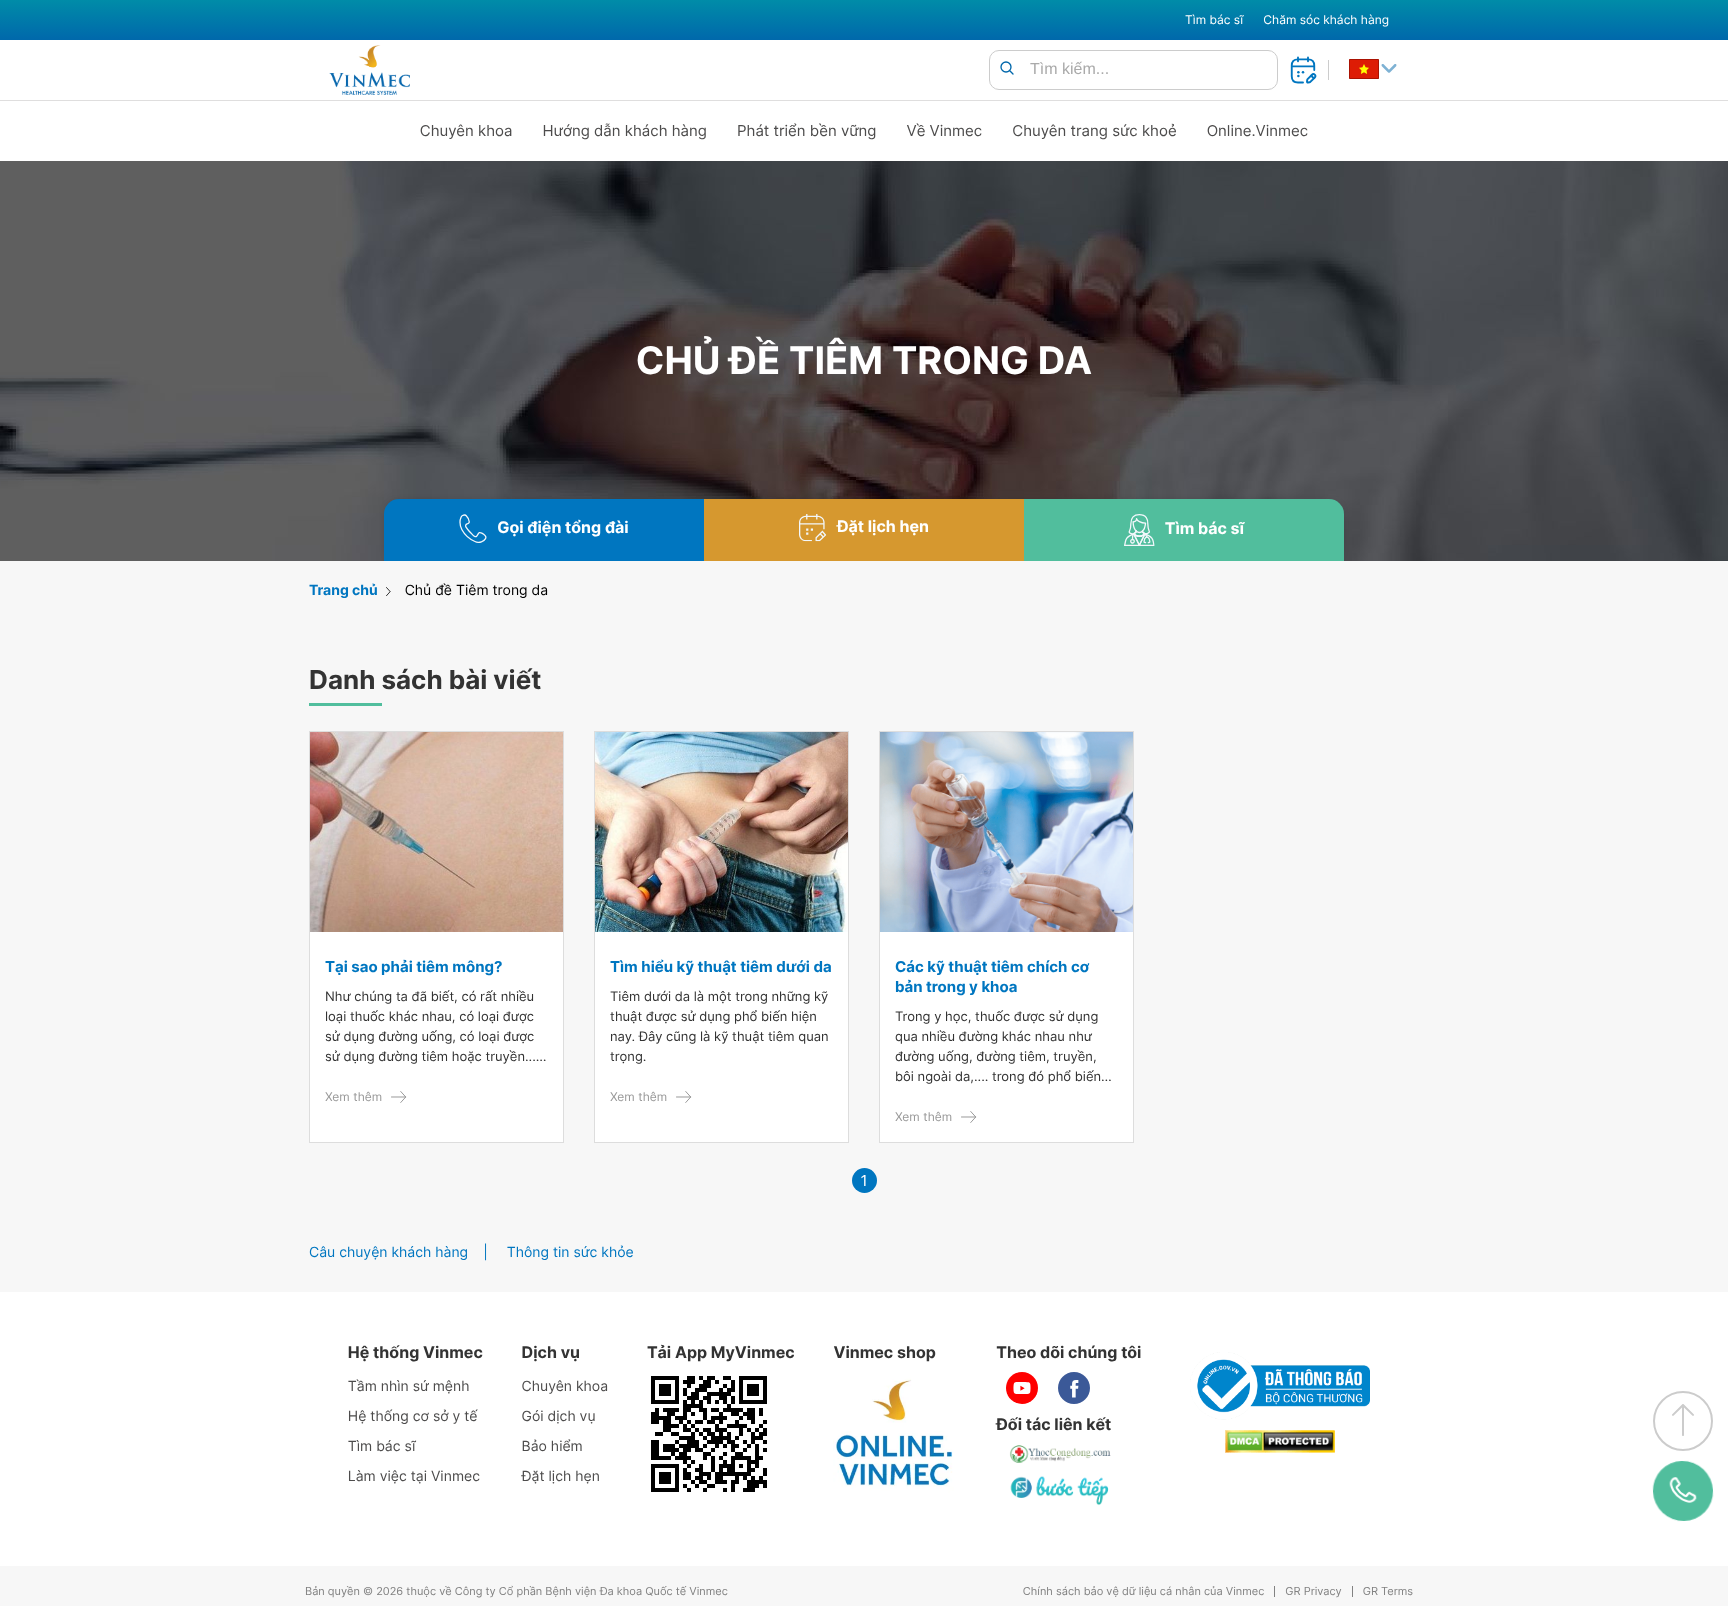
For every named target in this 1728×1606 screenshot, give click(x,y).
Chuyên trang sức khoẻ (1094, 130)
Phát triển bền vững (807, 130)
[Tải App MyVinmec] (709, 1434)
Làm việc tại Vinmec (414, 1476)
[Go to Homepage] (369, 70)
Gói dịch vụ (559, 1416)
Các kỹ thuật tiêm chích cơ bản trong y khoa (992, 976)
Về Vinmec (945, 130)
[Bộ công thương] (1280, 1386)
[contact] (1683, 1491)
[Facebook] (1074, 1388)
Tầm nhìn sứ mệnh (409, 1386)
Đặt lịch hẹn (561, 1476)
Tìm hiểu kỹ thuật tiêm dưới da (721, 966)
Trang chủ (343, 590)
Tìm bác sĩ (1214, 19)
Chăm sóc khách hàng (1326, 19)
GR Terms (1388, 1591)
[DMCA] (1280, 1441)
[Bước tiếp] (1061, 1490)
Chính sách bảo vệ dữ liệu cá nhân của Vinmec (1144, 1591)
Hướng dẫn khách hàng (625, 130)
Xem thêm (353, 1096)
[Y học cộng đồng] (1061, 1454)
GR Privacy (1313, 1591)
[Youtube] (1022, 1388)
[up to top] (1683, 1421)
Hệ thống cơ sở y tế (413, 1416)
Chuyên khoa (466, 130)
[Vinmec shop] (895, 1434)
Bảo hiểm (552, 1446)
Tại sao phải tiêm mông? (413, 966)
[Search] (1007, 69)
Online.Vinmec (1258, 130)
